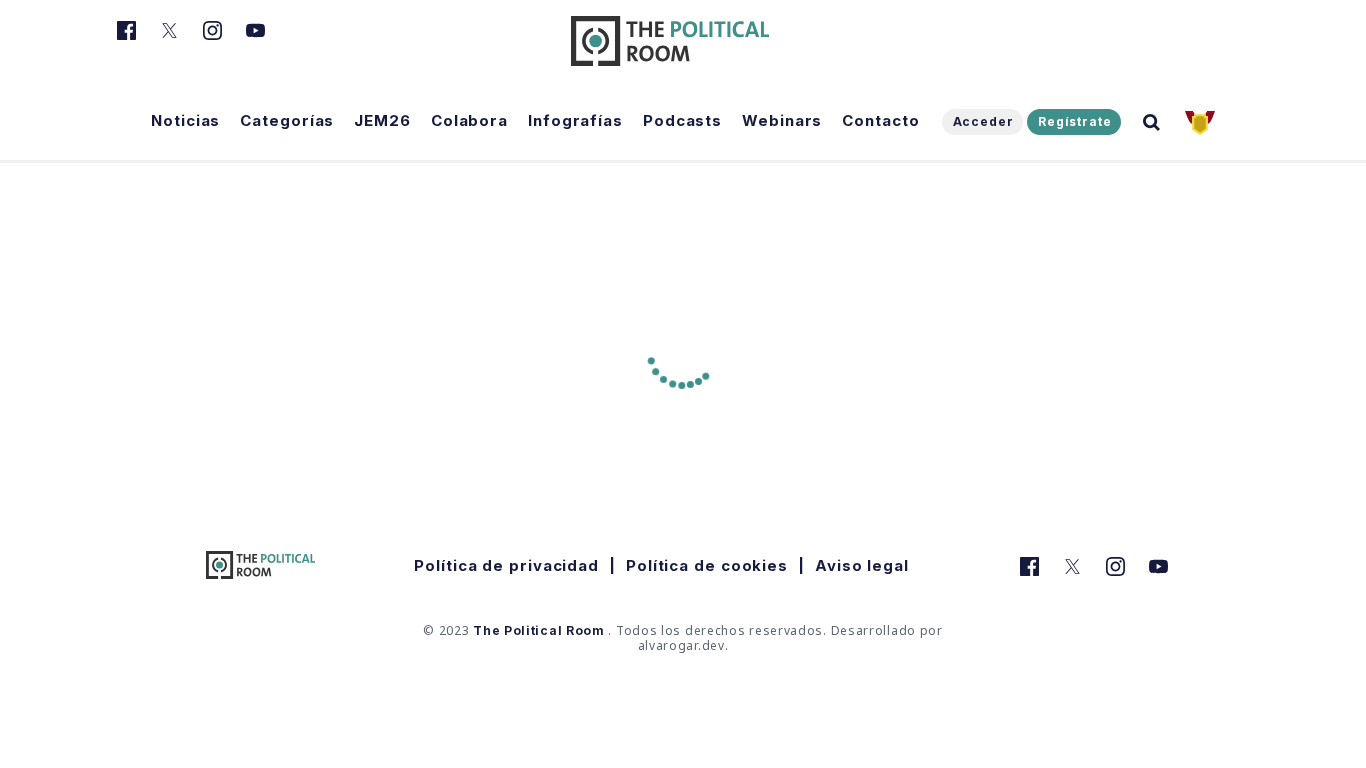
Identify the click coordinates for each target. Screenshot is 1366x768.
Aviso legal (862, 565)
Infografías (575, 120)
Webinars (782, 120)
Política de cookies (707, 565)
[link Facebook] (126, 41)
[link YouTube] (255, 41)
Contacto (880, 120)
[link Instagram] (212, 41)
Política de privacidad (506, 565)
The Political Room (539, 630)
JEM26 (382, 120)
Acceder (983, 121)
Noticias (185, 120)
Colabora (469, 120)
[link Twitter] (169, 41)
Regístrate (1075, 121)
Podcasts (682, 120)
